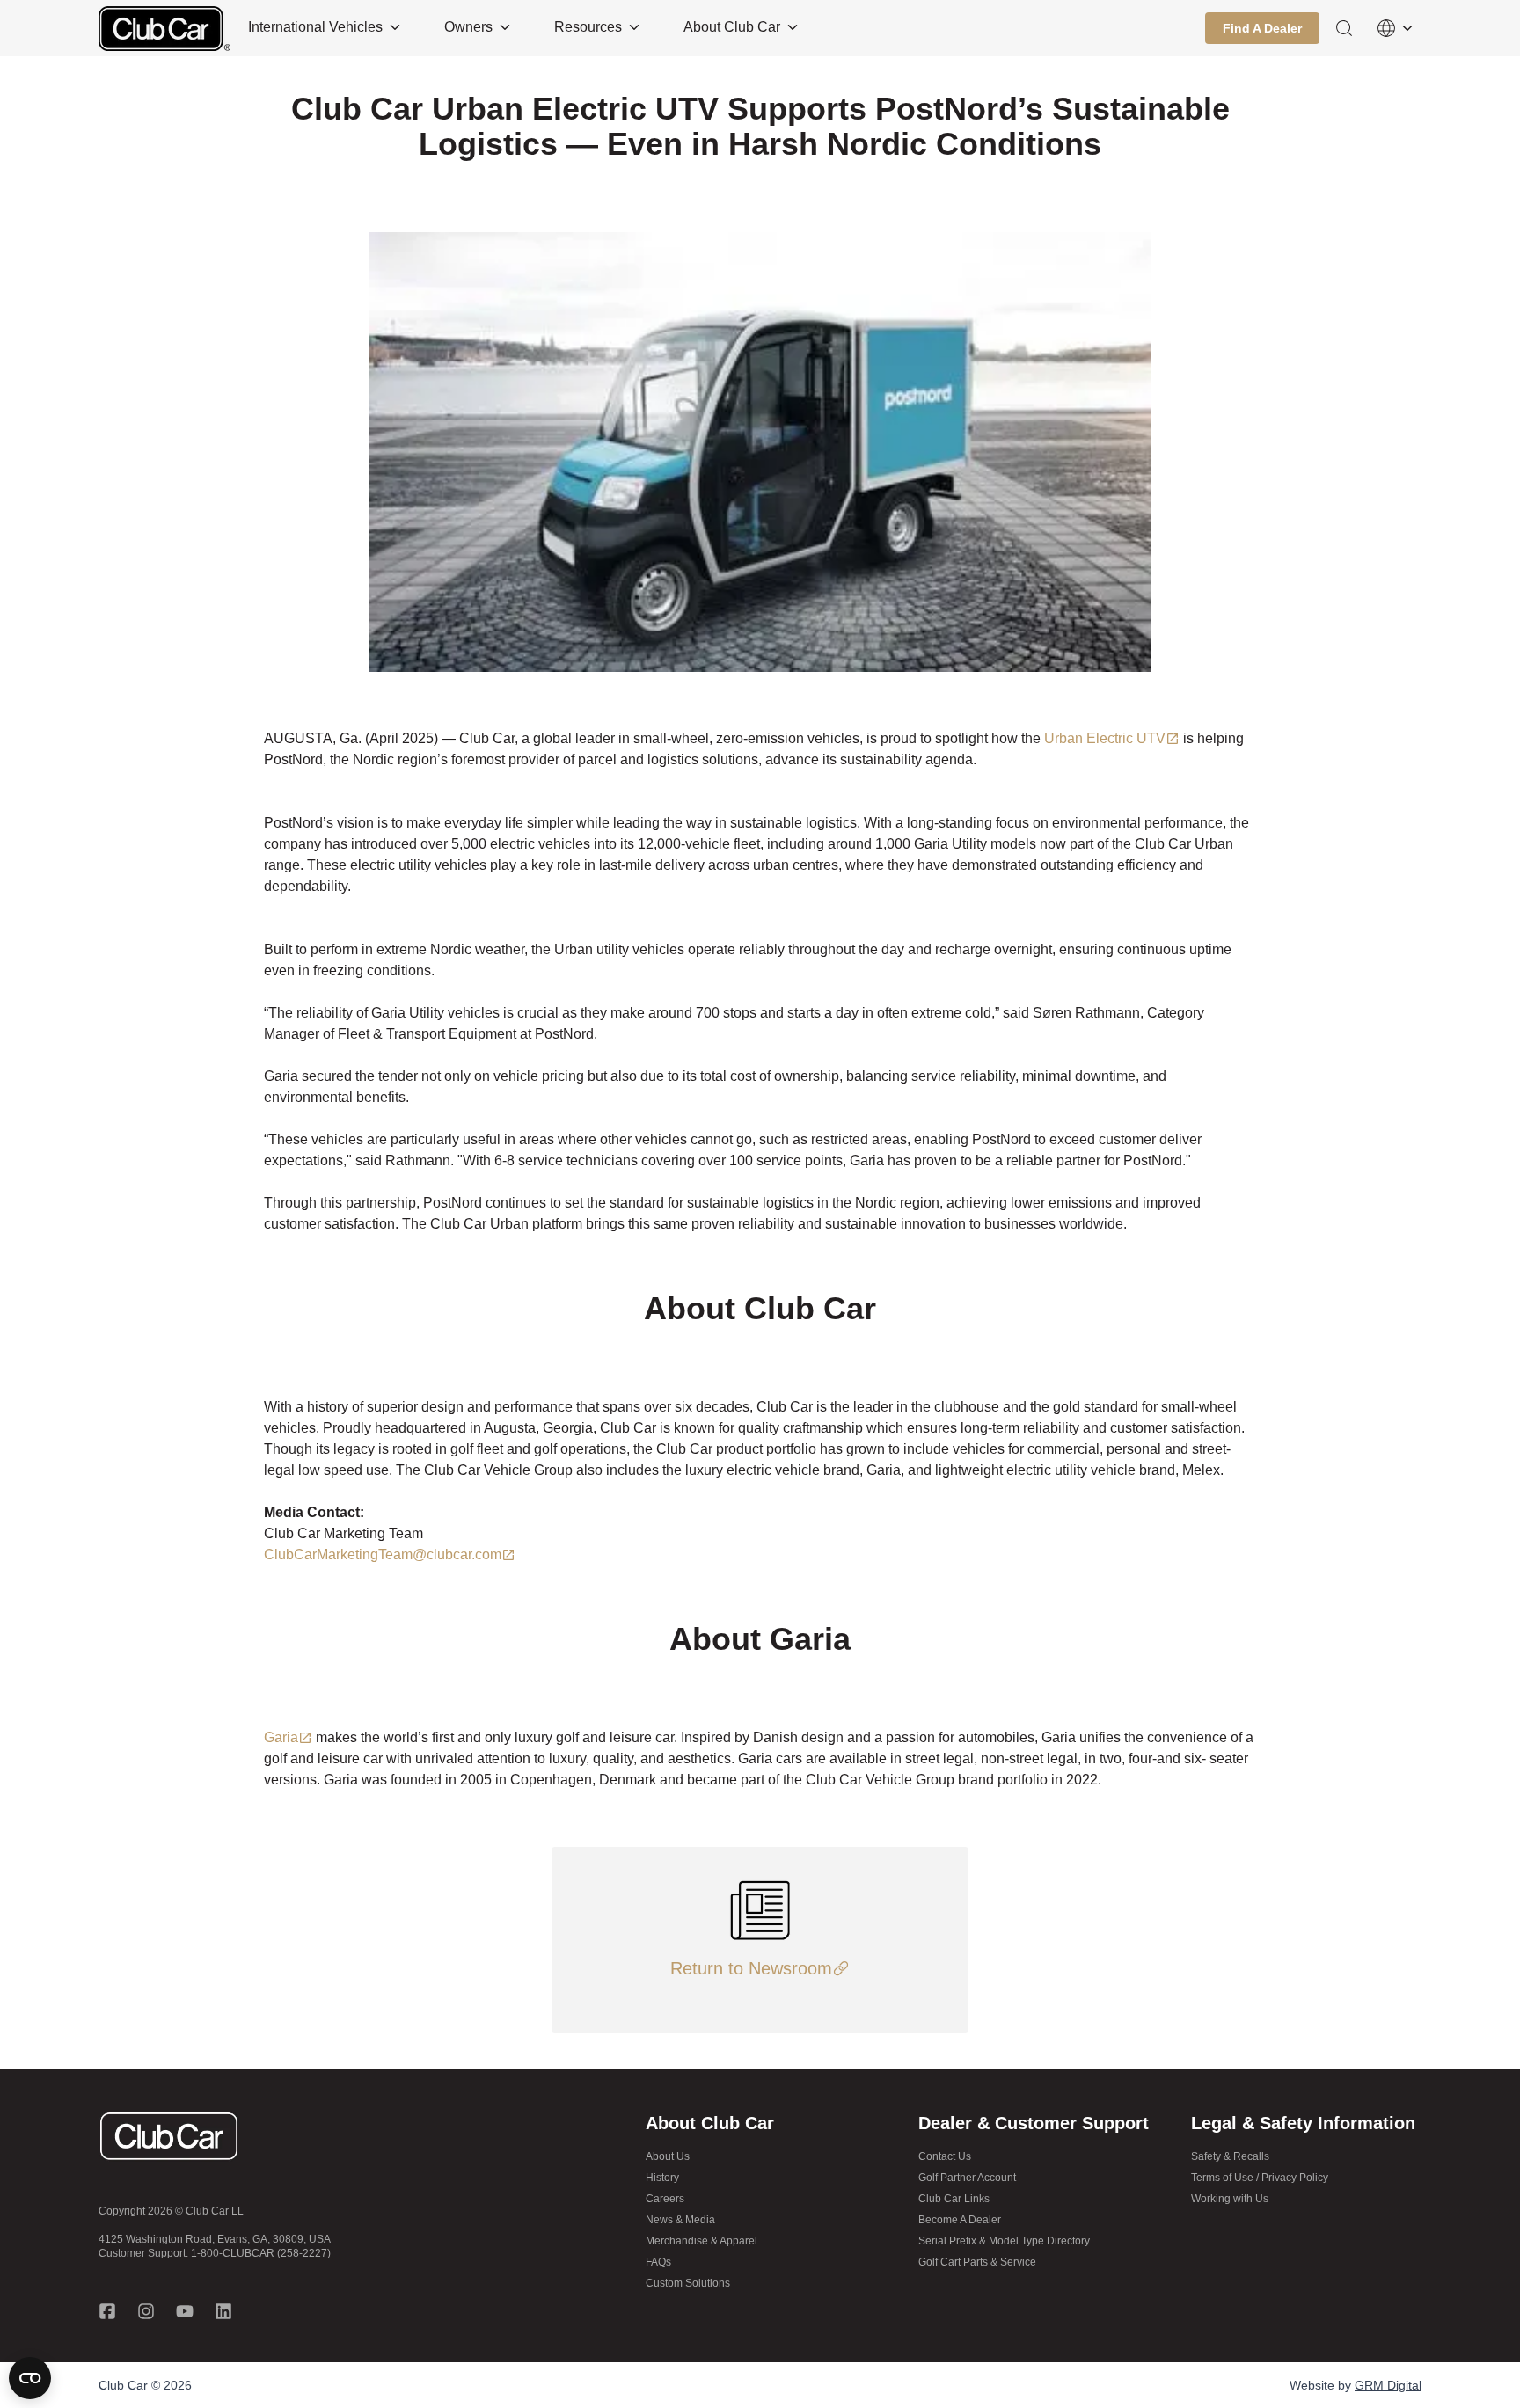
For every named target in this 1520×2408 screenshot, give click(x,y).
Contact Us (945, 2156)
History (662, 2178)
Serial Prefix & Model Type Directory (1004, 2241)
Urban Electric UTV (1105, 738)
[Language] (1395, 28)
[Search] (1344, 28)
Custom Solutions (688, 2283)
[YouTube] (185, 2311)
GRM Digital (1388, 2385)
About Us (668, 2156)
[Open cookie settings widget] (30, 2378)
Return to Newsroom (751, 1968)
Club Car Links (954, 2199)
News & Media (680, 2220)
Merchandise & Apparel (702, 2241)
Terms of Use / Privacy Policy (1260, 2178)
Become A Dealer (960, 2220)
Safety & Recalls (1230, 2156)
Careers (665, 2199)
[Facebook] (107, 2311)
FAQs (658, 2262)
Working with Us (1230, 2199)
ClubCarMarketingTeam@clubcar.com (383, 1554)
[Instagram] (146, 2311)
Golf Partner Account (967, 2178)
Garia (281, 1737)
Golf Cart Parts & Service (977, 2262)
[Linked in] (223, 2311)
